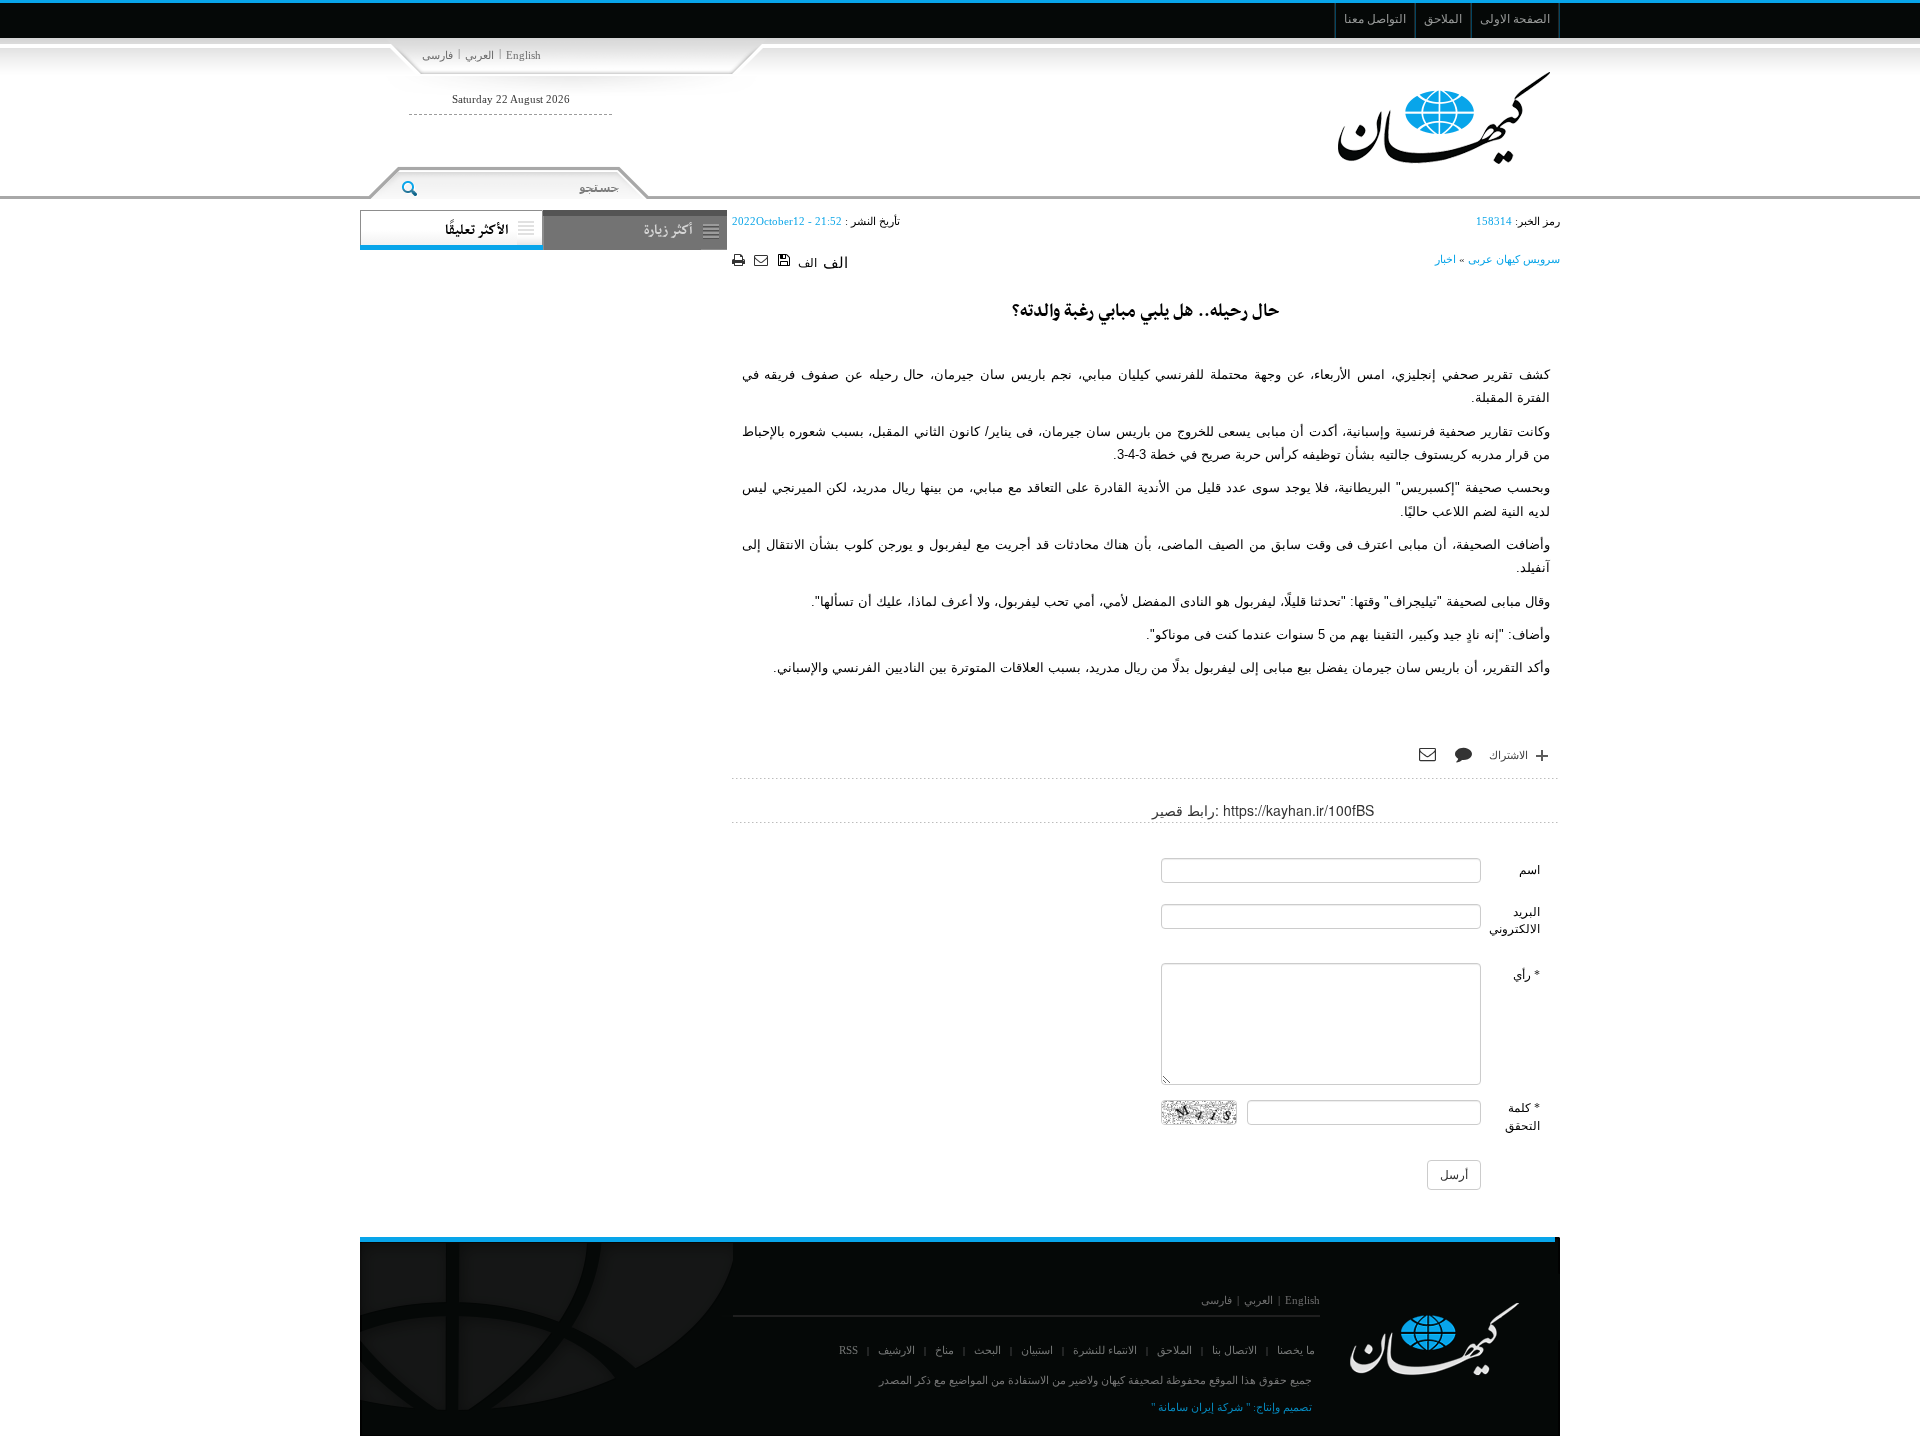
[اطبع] (740, 261)
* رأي (1526, 975)
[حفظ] (785, 261)
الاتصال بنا (1234, 1350)
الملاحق (1174, 1350)
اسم (1529, 870)
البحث (987, 1350)
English (523, 55)
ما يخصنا (1296, 1350)
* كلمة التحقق (1522, 1116)
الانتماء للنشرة (1105, 1350)
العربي (479, 55)
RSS (848, 1350)
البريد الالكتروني (1514, 920)
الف (807, 263)
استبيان (1037, 1350)
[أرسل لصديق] (763, 261)
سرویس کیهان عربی (1514, 259)
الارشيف (896, 1350)
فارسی (437, 55)
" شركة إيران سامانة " (1200, 1407)
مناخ (944, 1350)
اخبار (1445, 259)
